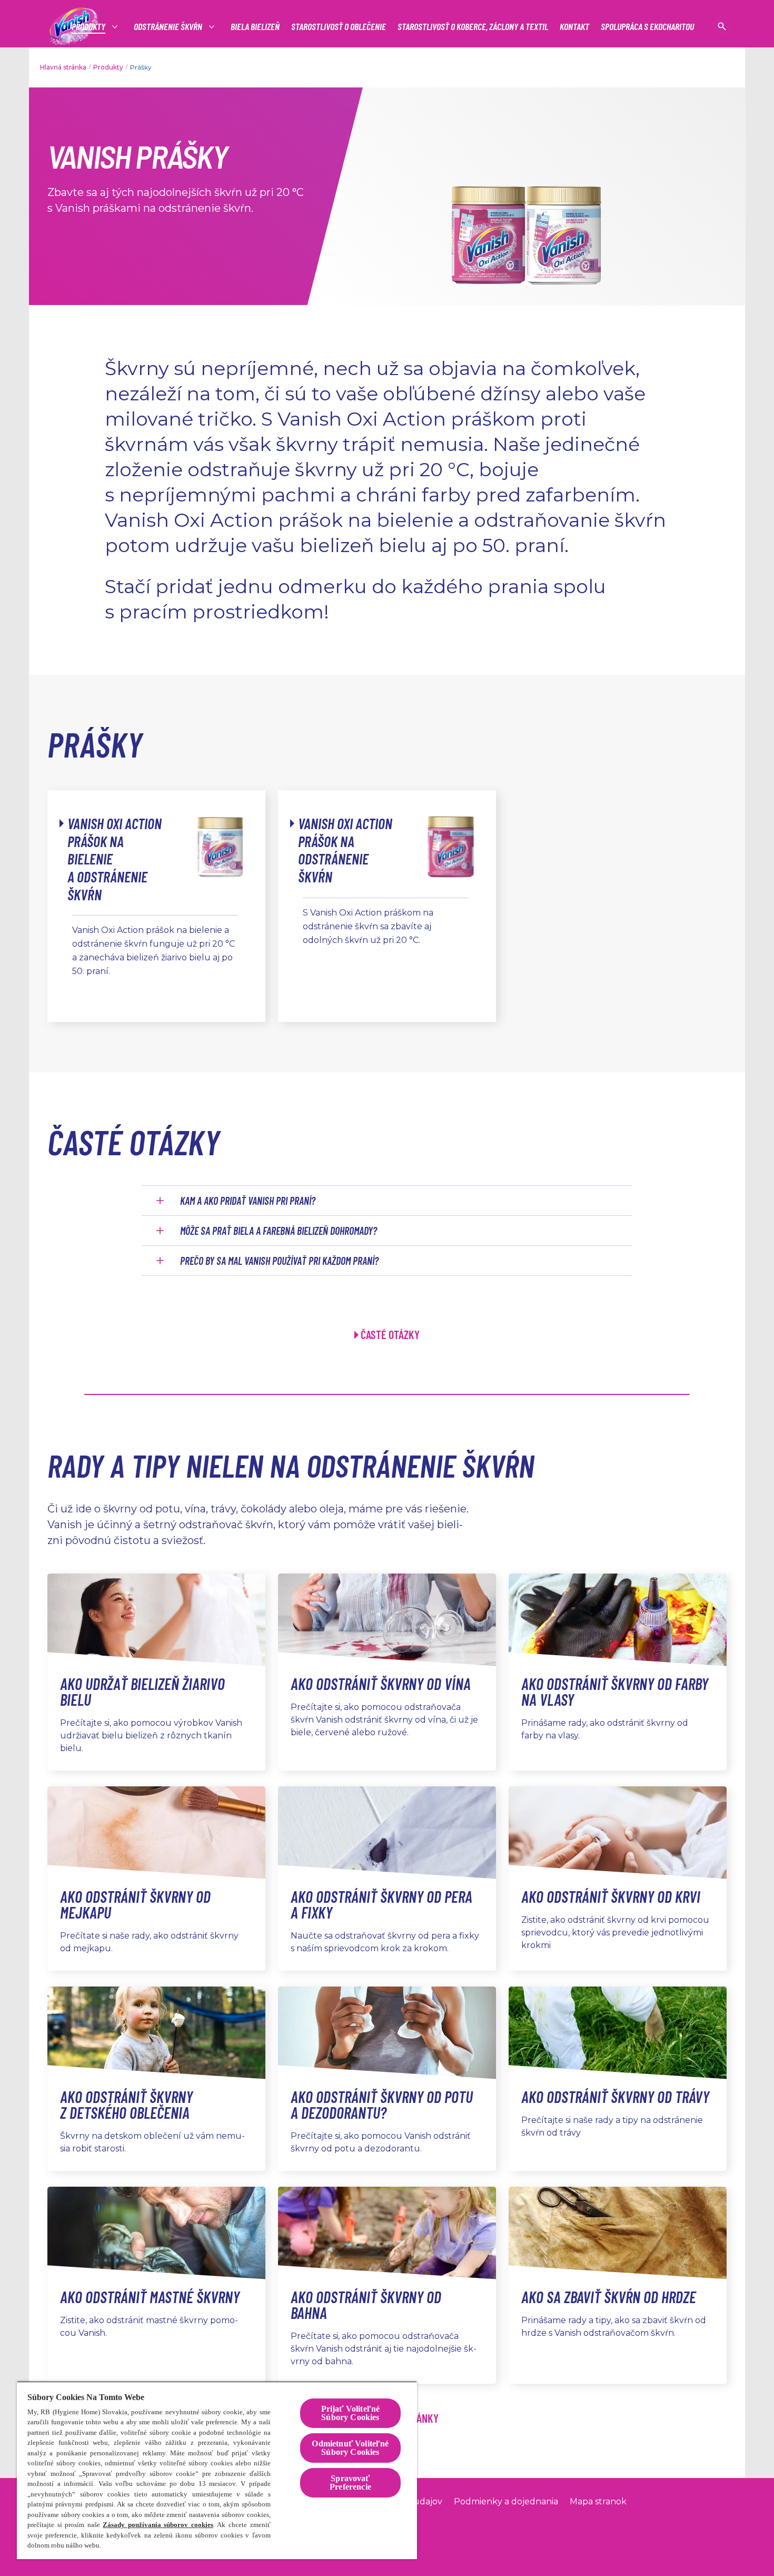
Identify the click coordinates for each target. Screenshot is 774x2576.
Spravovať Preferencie (350, 2482)
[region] (217, 2470)
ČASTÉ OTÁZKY (390, 1334)
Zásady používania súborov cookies (158, 2525)
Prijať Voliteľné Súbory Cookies (351, 2413)
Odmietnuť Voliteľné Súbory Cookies (350, 2448)
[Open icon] (722, 26)
